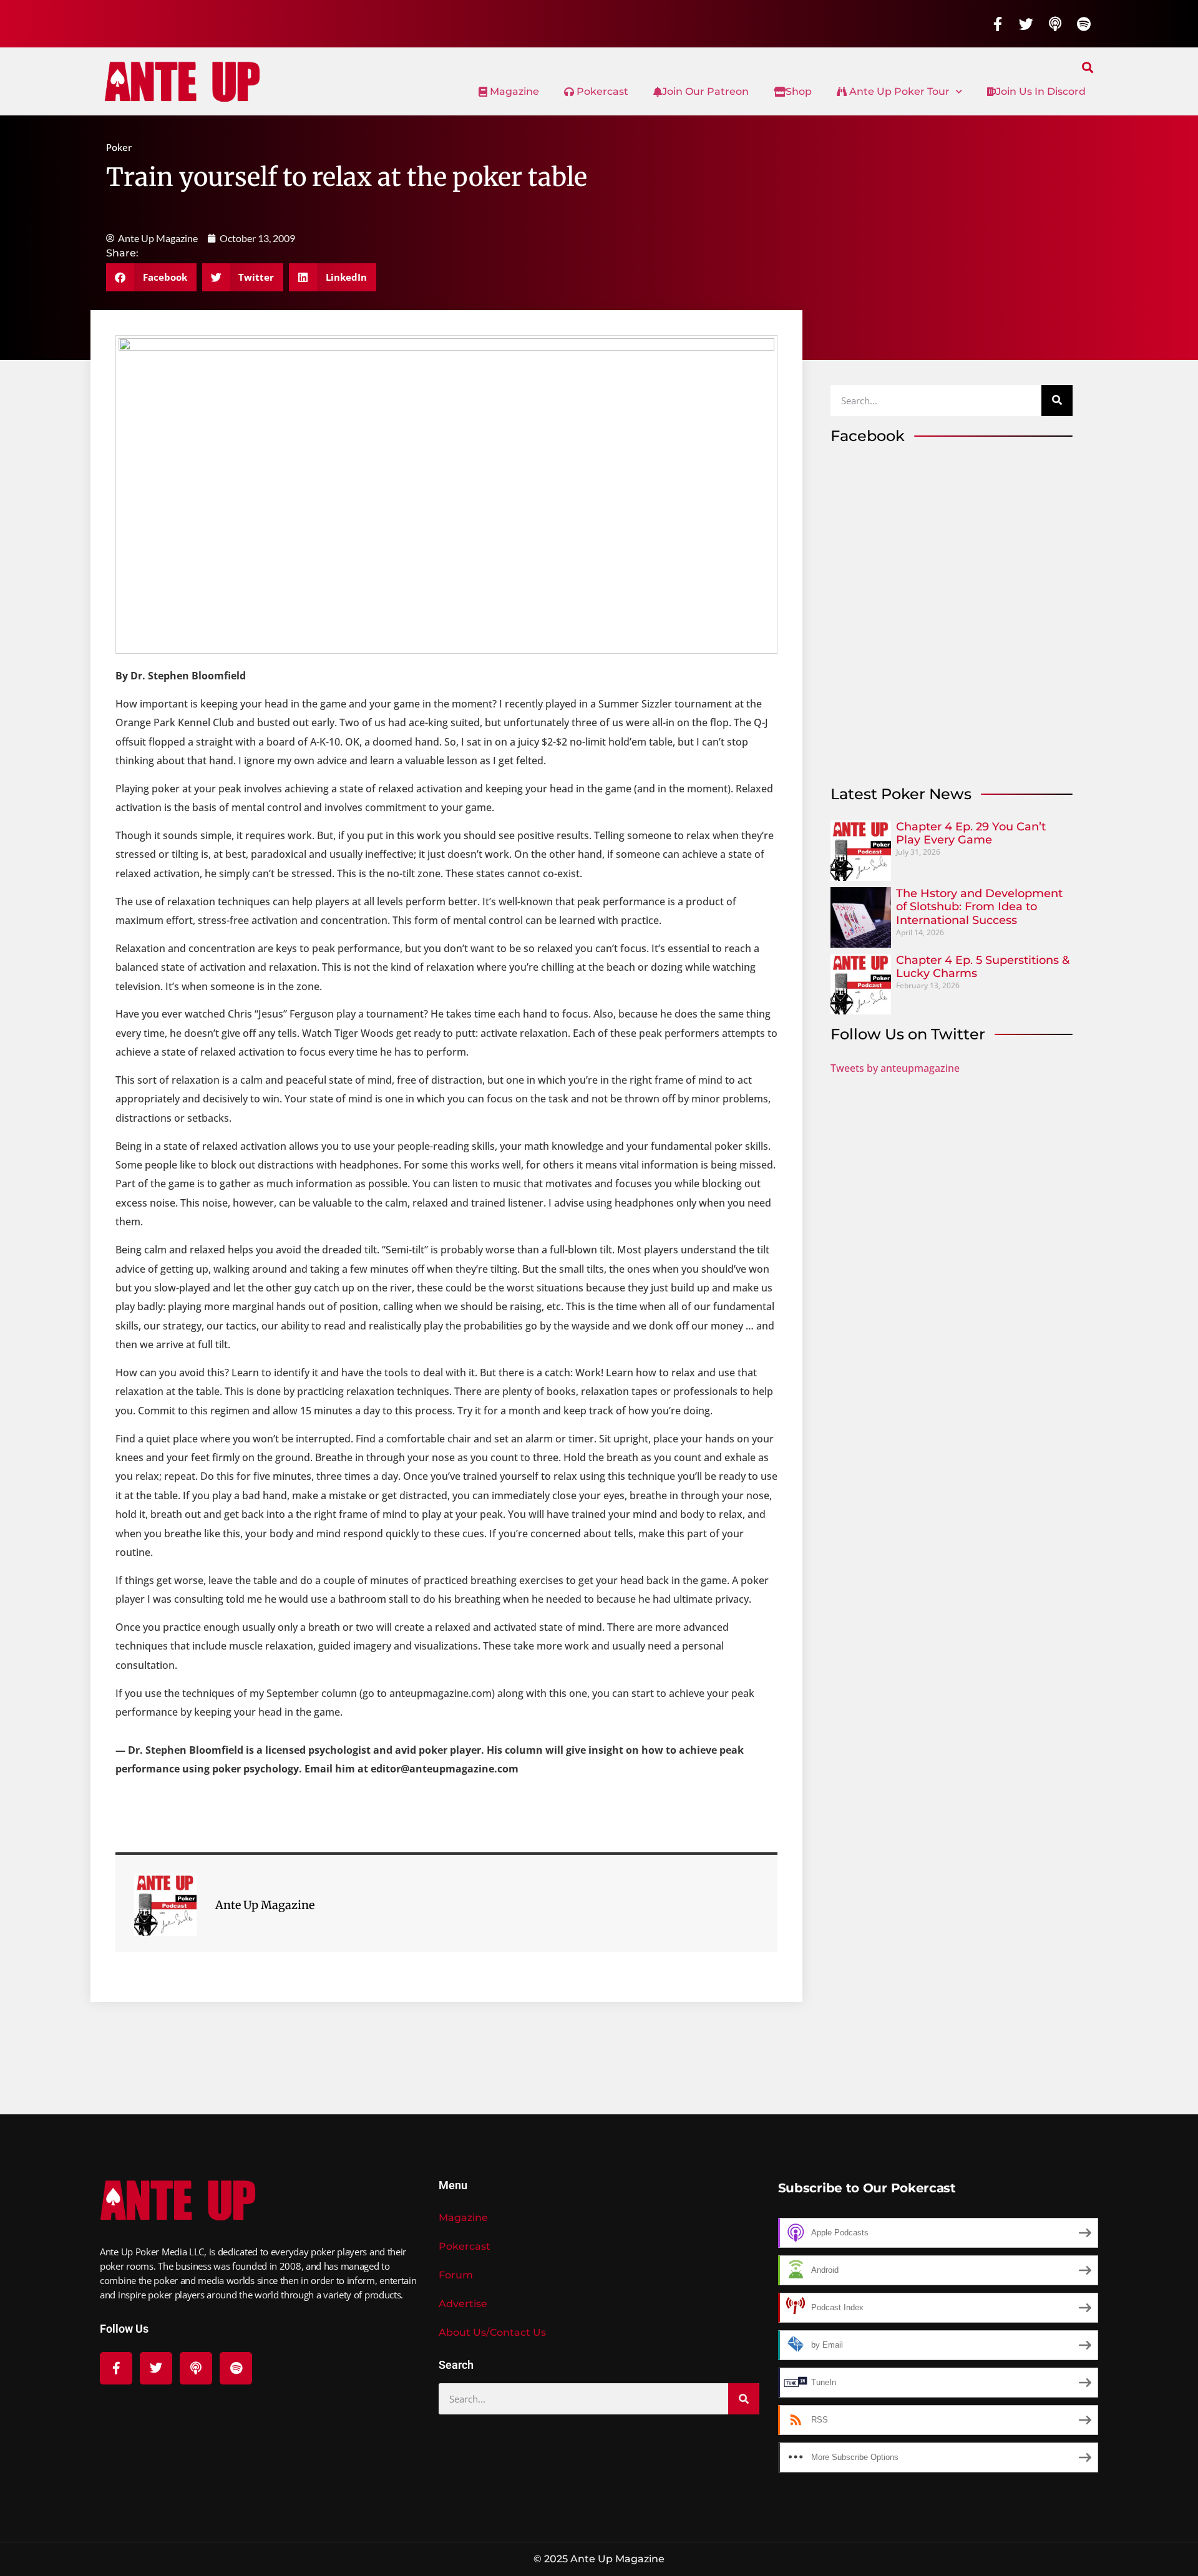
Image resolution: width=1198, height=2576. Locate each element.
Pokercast (601, 91)
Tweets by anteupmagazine (895, 1068)
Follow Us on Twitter (908, 1034)
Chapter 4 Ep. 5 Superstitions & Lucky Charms (983, 967)
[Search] (1057, 401)
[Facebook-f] (998, 24)
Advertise (463, 2304)
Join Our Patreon (705, 91)
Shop (799, 91)
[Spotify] (1084, 24)
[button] (1088, 67)
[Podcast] (1055, 24)
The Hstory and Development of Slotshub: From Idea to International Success (979, 907)
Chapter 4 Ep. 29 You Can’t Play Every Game (971, 834)
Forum (456, 2275)
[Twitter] (1026, 24)
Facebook (868, 436)
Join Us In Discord (1041, 91)
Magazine (513, 91)
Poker (119, 147)
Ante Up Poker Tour (898, 91)
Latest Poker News (901, 794)
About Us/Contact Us (492, 2332)
